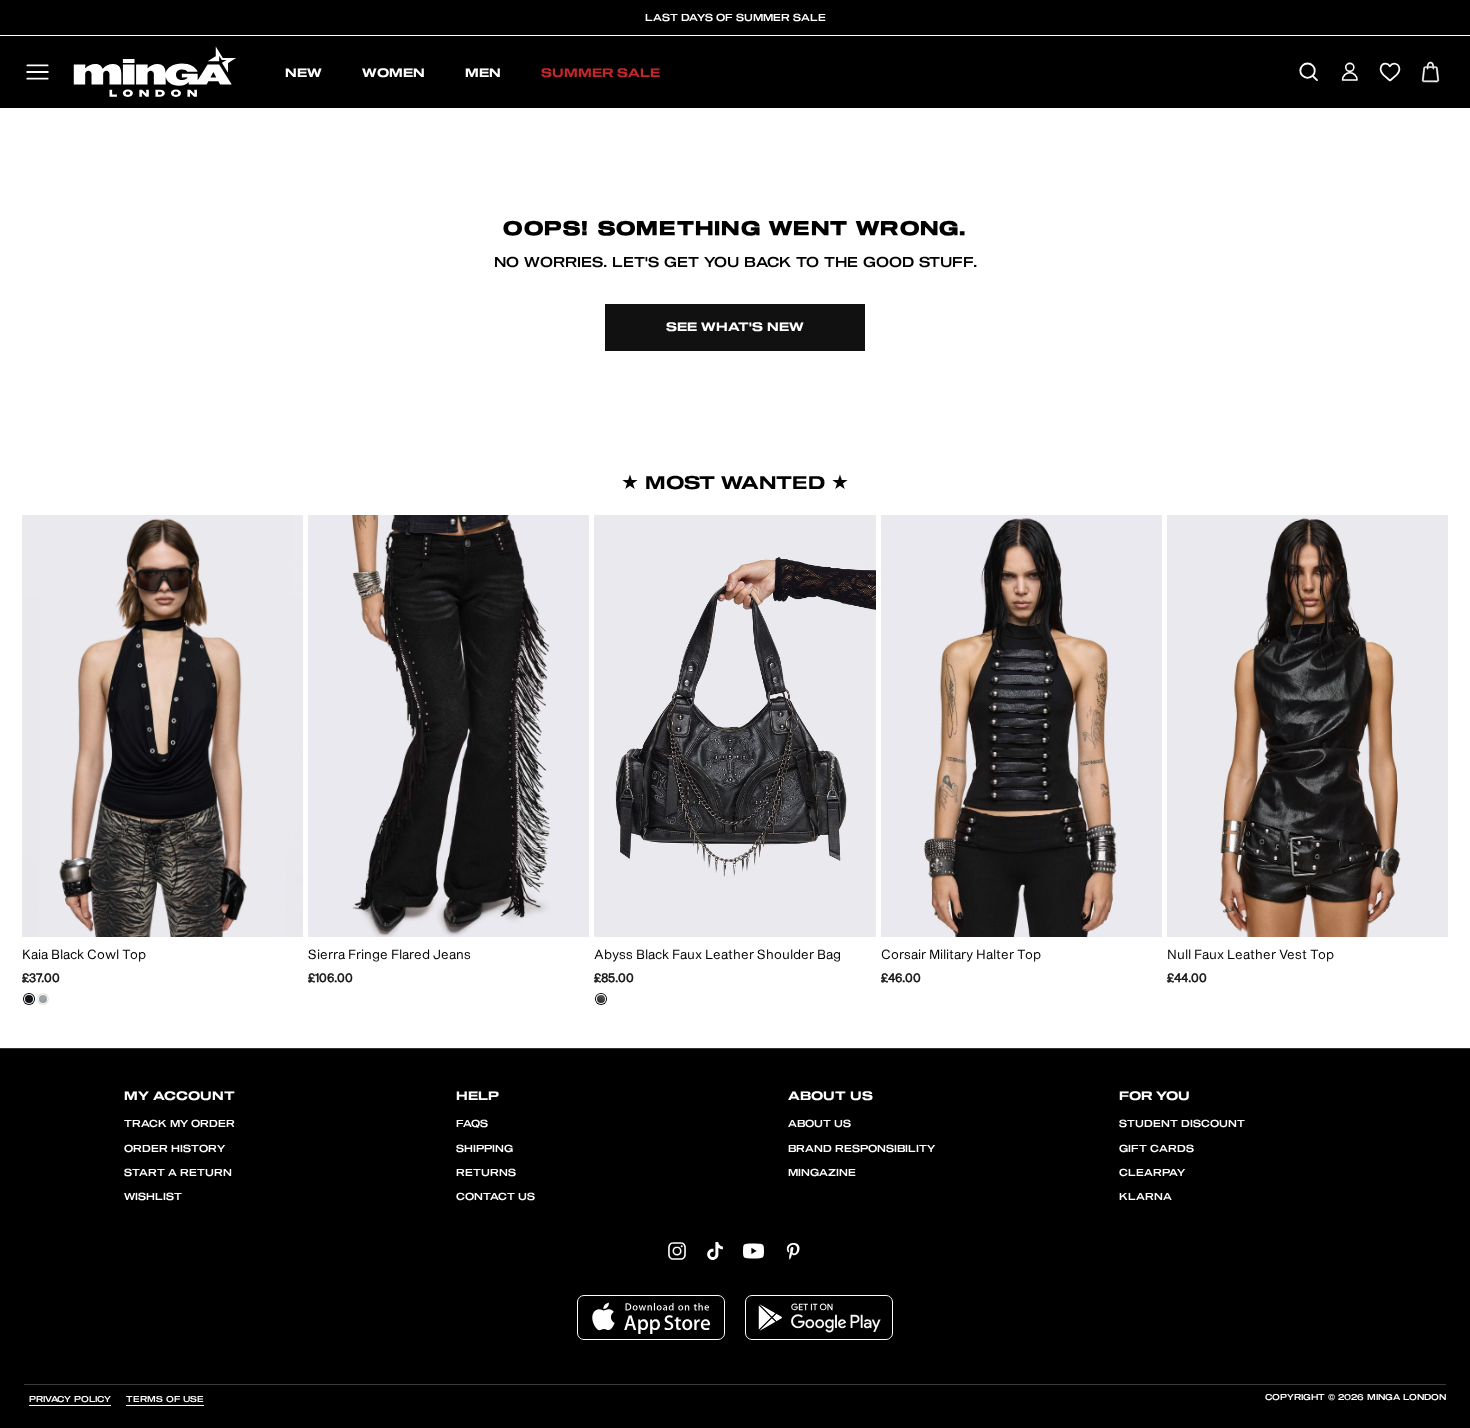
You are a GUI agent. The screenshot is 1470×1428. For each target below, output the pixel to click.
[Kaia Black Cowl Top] (29, 999)
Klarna (1145, 1197)
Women (393, 73)
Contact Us (495, 1197)
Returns (486, 1173)
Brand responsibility (861, 1149)
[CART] (1430, 73)
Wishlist (153, 1197)
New (303, 73)
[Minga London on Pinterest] (793, 1250)
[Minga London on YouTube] (753, 1250)
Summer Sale (600, 73)
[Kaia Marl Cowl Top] (43, 999)
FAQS (472, 1124)
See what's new (735, 327)
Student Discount (1182, 1124)
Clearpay (1152, 1173)
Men (483, 73)
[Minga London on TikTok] (715, 1250)
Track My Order (179, 1124)
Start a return (178, 1173)
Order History (174, 1149)
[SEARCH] (1308, 73)
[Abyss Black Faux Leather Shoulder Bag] (601, 999)
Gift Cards (1156, 1149)
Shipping (484, 1149)
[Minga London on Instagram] (677, 1250)
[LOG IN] (1349, 73)
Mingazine (822, 1173)
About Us (819, 1124)
